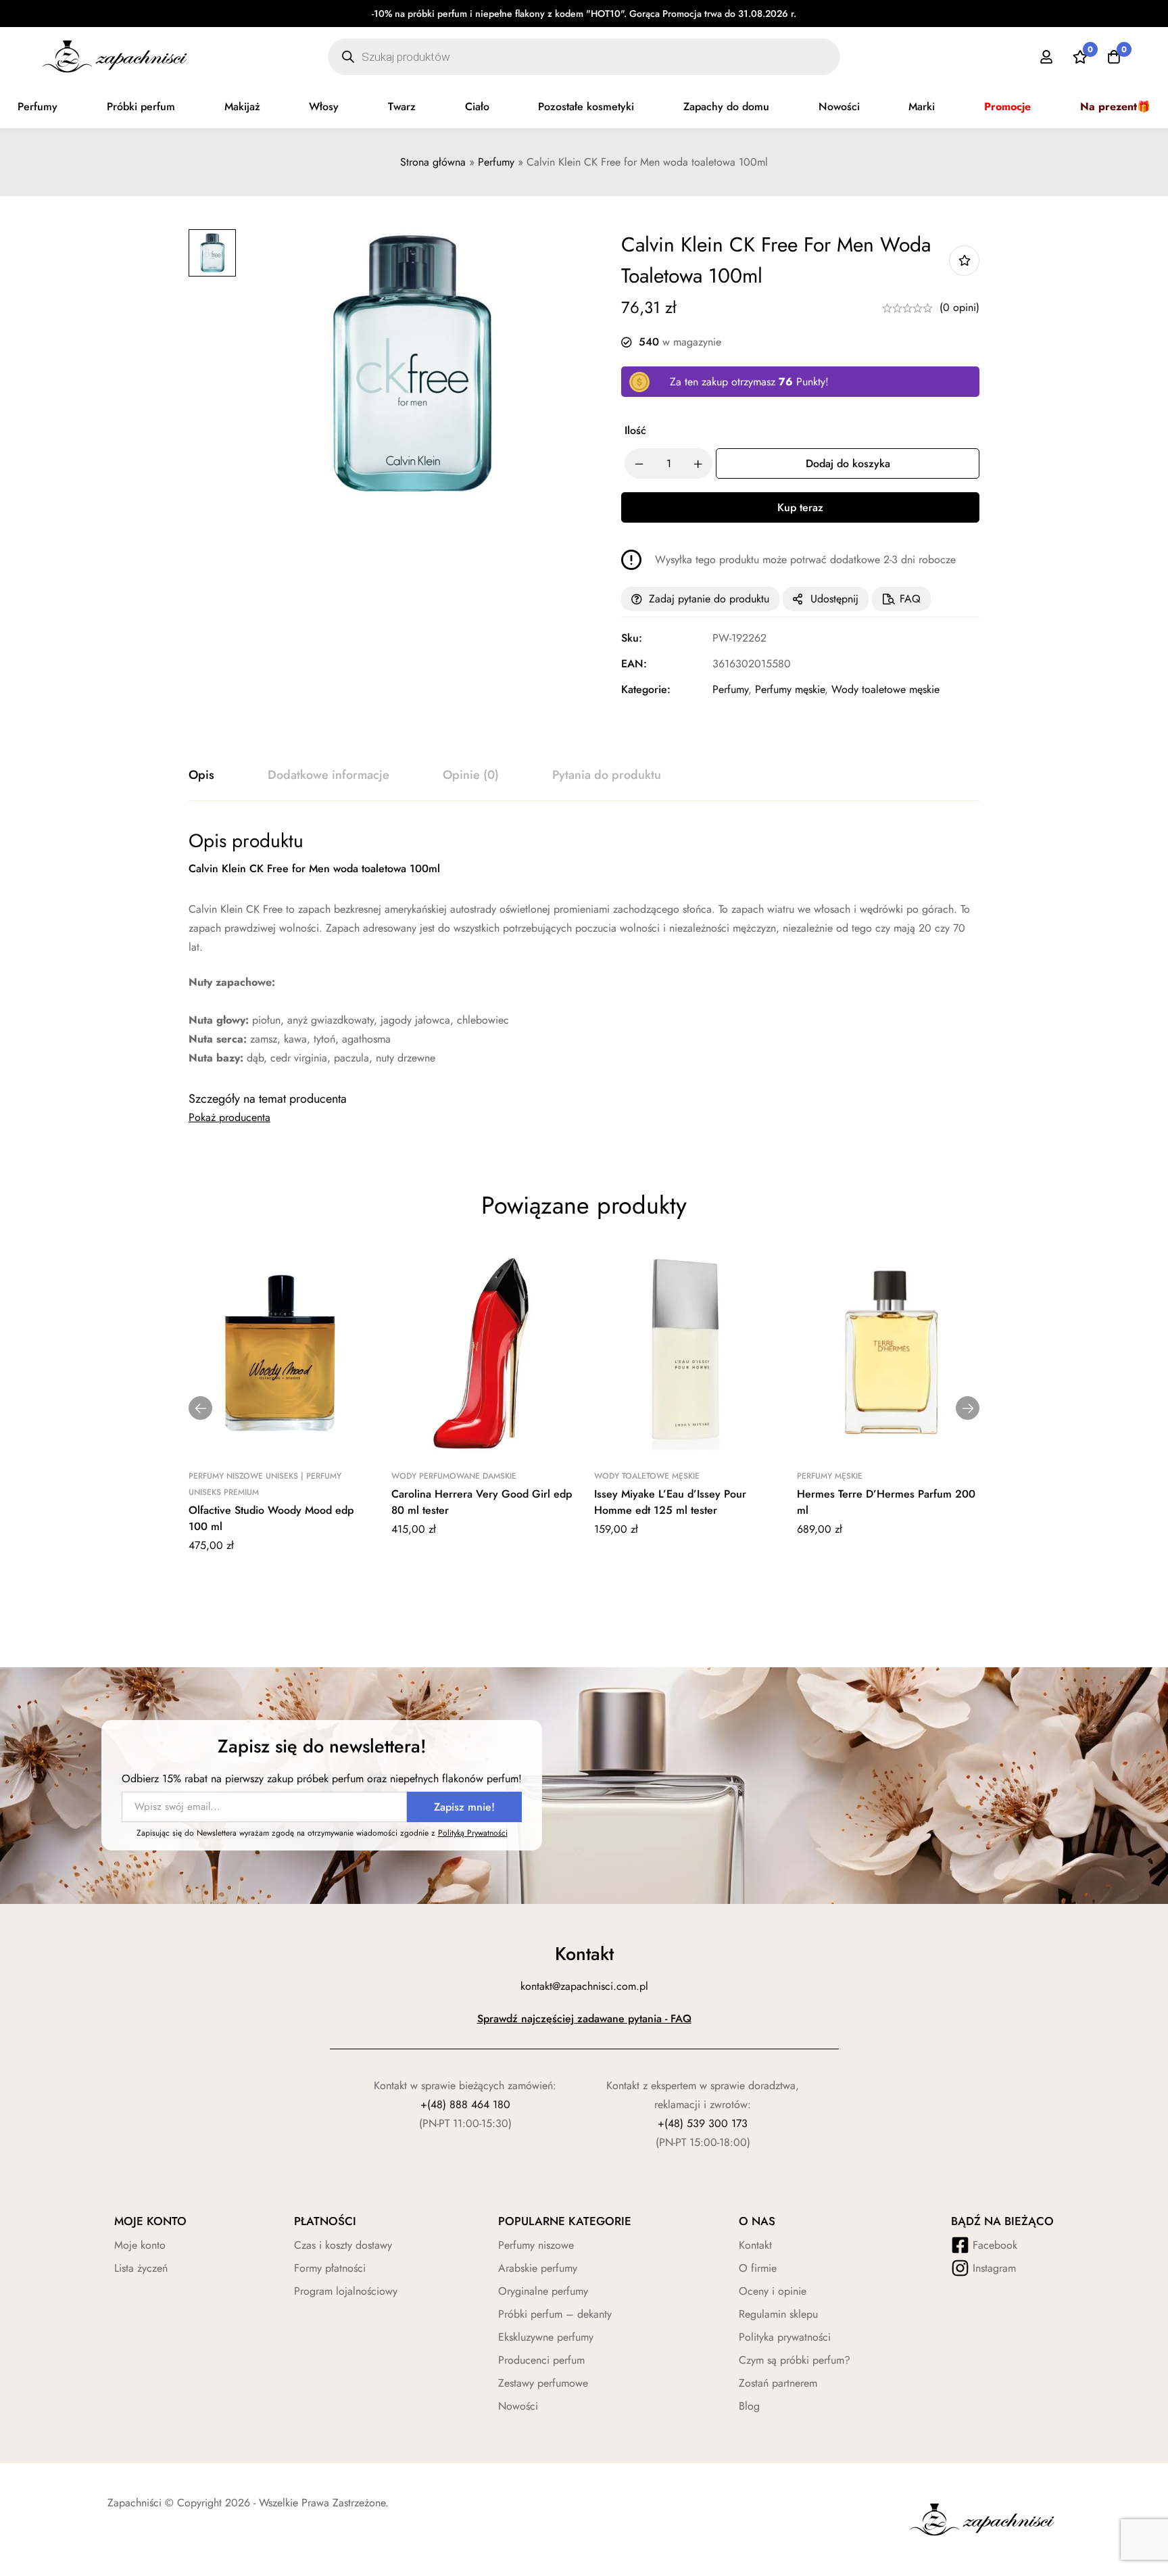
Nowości (839, 106)
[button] (200, 1408)
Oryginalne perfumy (543, 2291)
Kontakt (755, 2245)
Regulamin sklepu (778, 2314)
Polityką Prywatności (473, 1833)
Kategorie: (646, 689)
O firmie (758, 2268)
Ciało (477, 106)
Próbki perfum (141, 106)
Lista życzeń (141, 2268)
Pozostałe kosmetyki (586, 106)
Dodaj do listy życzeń (964, 261)
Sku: (632, 638)
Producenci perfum (541, 2360)
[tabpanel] (584, 948)
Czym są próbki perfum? (795, 2360)
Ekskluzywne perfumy (546, 2337)
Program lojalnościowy (346, 2291)
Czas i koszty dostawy (343, 2245)
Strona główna (433, 162)
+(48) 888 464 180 (465, 2104)
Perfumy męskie (790, 689)
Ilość (635, 430)
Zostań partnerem (778, 2383)
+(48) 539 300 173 (703, 2123)
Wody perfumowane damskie (454, 1476)
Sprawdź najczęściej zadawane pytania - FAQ (584, 2019)
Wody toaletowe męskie (885, 689)
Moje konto (140, 2245)
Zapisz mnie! (464, 1807)
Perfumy (38, 106)
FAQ (910, 599)
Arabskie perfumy (538, 2268)
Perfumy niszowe (536, 2245)
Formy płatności (330, 2268)
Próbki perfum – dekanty (555, 2314)
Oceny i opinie (773, 2291)
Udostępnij (834, 599)
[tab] (201, 776)
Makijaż (242, 106)
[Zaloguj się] (1046, 57)
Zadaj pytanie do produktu (709, 599)
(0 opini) (959, 307)
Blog (749, 2406)
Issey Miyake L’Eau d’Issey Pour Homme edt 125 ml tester (670, 1502)
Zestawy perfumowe (543, 2383)
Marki (922, 106)
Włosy (324, 106)
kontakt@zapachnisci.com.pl (584, 1986)
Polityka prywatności (785, 2337)
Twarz (402, 106)
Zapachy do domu (726, 106)
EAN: (634, 664)
